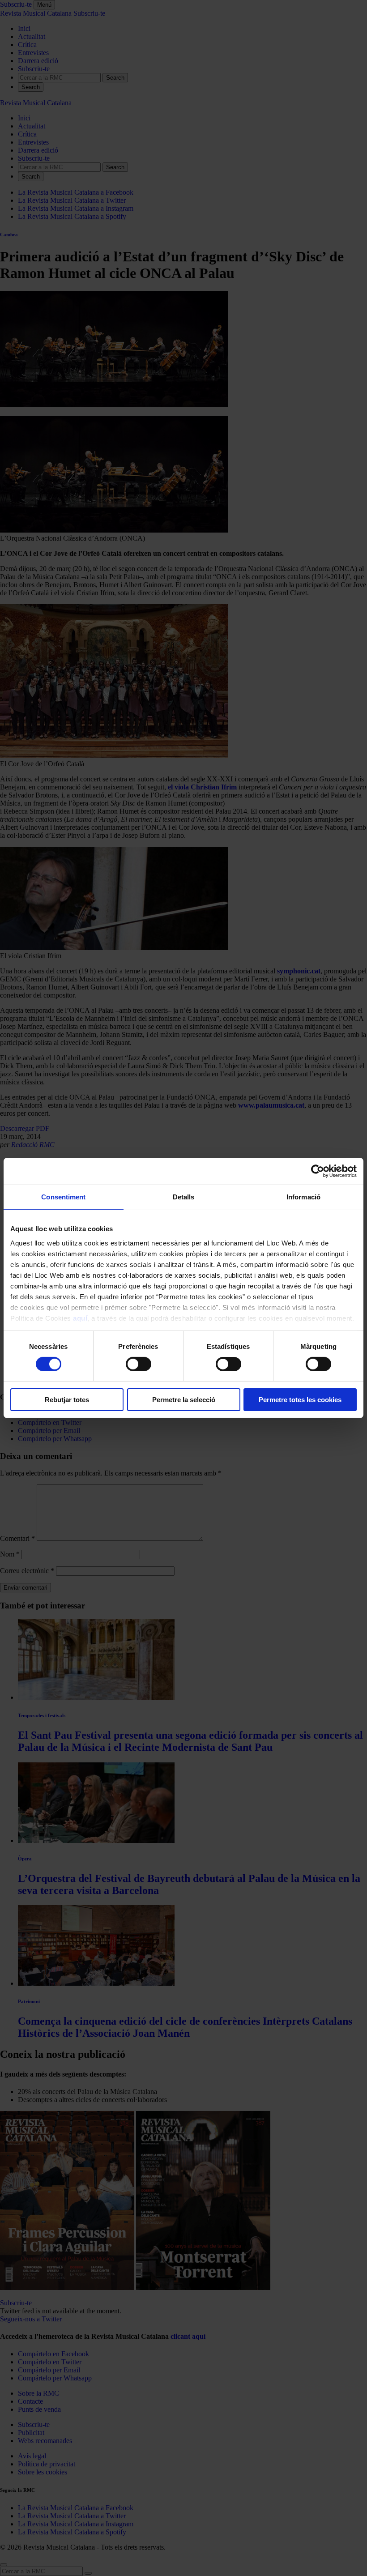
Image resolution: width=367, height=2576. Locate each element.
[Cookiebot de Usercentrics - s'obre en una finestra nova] (318, 1171)
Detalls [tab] (184, 1197)
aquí (80, 1318)
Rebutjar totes (67, 1400)
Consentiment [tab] (63, 1197)
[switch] (139, 1364)
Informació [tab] (303, 1197)
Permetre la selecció (184, 1400)
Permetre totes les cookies (300, 1400)
